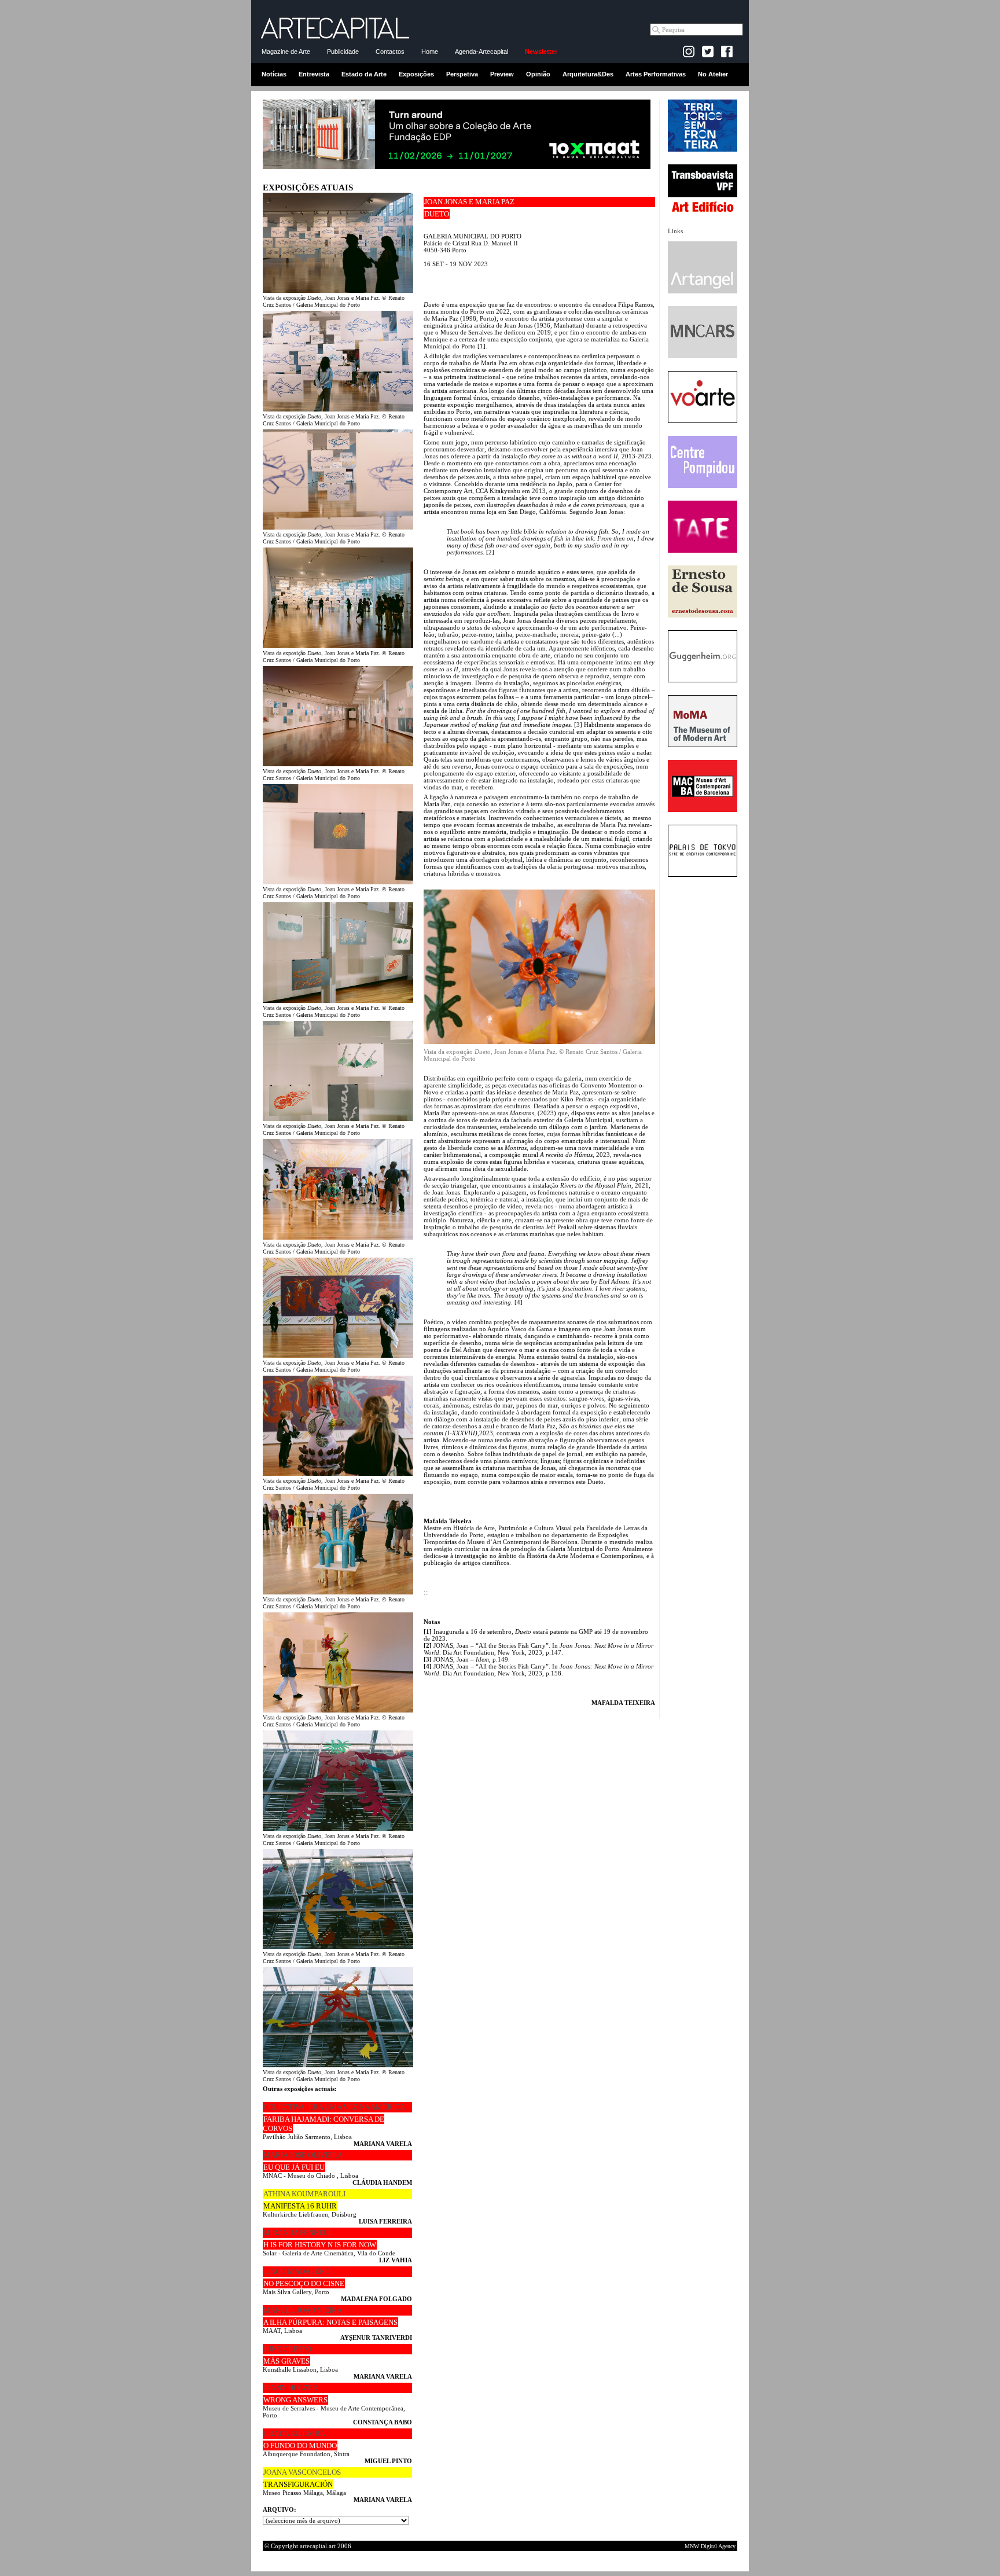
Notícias (274, 74)
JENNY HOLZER (291, 2388)
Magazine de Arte (286, 52)
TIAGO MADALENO (297, 2271)
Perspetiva (462, 74)
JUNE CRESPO (287, 2349)
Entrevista (314, 74)
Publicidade (343, 52)
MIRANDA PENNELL (298, 2233)
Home (430, 52)
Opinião (538, 74)
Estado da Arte (364, 74)
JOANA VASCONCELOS (302, 2472)
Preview (502, 74)
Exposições (416, 74)
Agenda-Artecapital (481, 52)
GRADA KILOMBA (294, 2433)
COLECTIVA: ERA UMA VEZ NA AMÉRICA (334, 2107)
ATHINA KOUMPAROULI (304, 2194)
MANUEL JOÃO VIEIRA (303, 2310)
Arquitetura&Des (588, 74)
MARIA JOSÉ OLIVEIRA (303, 2155)
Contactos (390, 52)
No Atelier (713, 74)
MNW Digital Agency (710, 2546)
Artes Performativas (656, 74)
